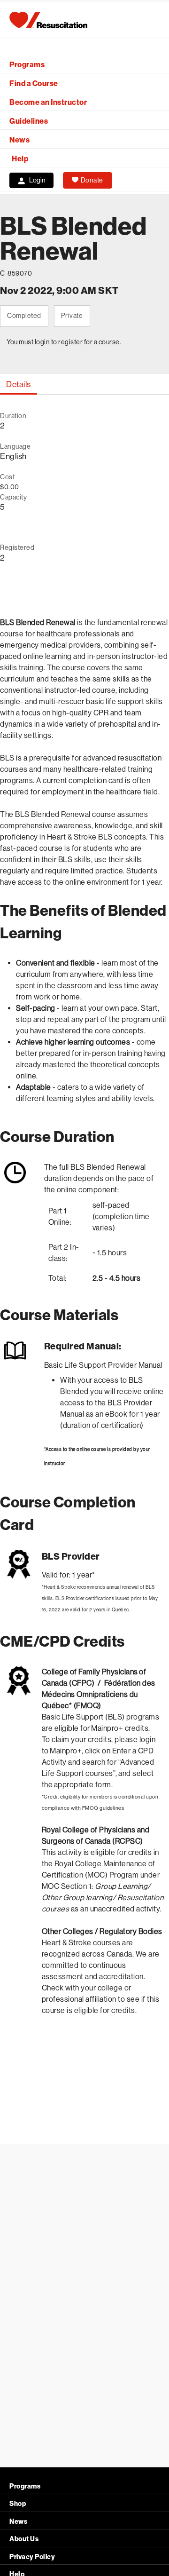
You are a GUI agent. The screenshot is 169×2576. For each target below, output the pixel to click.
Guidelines (29, 121)
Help (20, 159)
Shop (18, 2504)
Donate (92, 180)
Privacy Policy (32, 2557)
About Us (24, 2539)
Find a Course (34, 83)
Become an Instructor (48, 102)
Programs (27, 65)
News (19, 140)
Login (37, 180)
